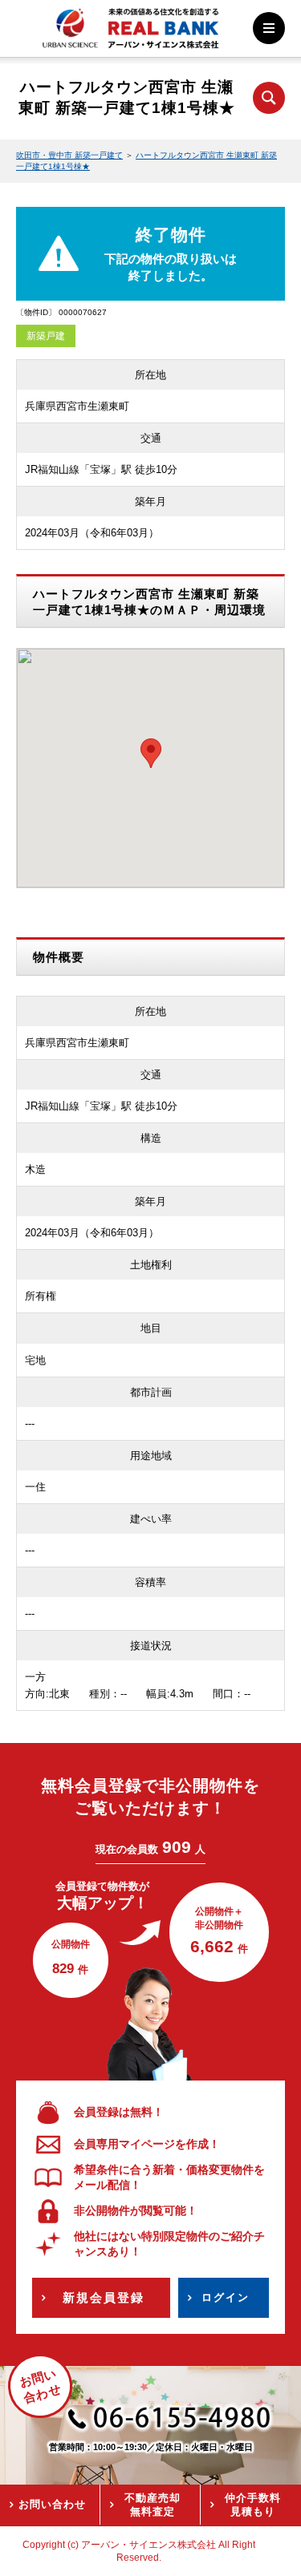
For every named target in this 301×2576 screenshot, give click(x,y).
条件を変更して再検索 (269, 98)
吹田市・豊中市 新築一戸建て (69, 155)
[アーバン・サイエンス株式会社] (131, 38)
